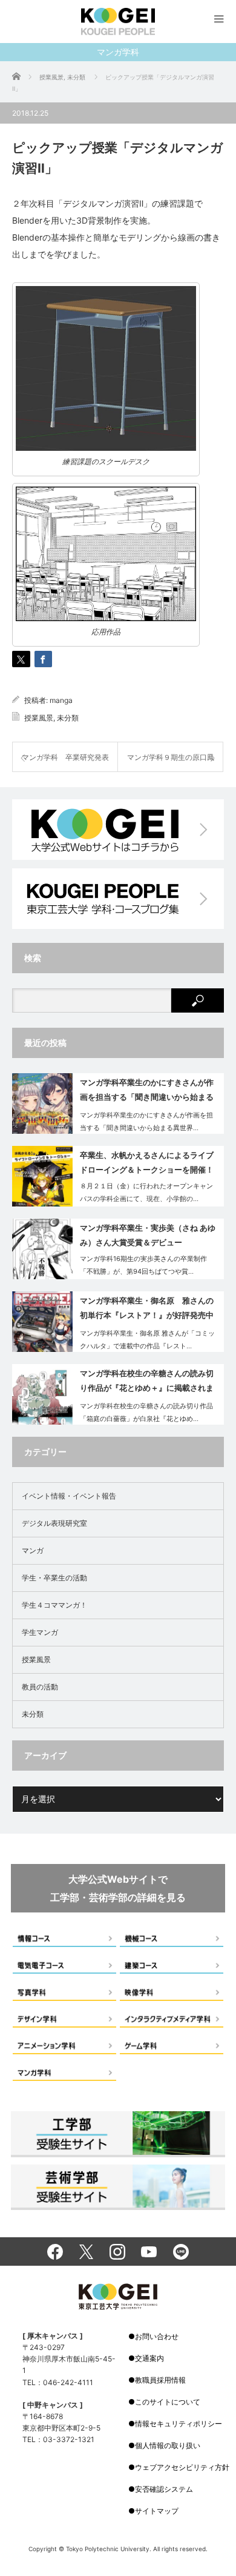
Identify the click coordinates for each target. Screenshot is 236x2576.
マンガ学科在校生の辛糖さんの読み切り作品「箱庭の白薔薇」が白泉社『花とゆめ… (146, 1412)
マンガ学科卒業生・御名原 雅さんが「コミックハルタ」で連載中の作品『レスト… (147, 1340)
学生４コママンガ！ (54, 1605)
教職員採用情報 (160, 2380)
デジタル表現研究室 (54, 1523)
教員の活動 (40, 1687)
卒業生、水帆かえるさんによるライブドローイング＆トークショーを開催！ (147, 1162)
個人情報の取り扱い (168, 2445)
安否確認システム (164, 2489)
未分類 (68, 718)
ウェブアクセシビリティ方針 (182, 2467)
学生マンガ (40, 1632)
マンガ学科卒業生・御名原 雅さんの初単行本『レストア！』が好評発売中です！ (147, 1310)
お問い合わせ (157, 2336)
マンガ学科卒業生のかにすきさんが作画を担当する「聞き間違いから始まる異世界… (146, 1121)
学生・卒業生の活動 (54, 1578)
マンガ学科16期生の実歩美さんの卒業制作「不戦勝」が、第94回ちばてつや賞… (143, 1265)
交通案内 (149, 2358)
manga (61, 700)
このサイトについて (168, 2402)
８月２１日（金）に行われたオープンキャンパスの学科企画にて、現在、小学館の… (146, 1192)
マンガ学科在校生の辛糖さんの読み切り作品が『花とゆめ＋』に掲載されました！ (147, 1383)
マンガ (33, 1550)
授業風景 (39, 718)
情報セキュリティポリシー (179, 2424)
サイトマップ (157, 2511)
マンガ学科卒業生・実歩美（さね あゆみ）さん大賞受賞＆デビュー (148, 1235)
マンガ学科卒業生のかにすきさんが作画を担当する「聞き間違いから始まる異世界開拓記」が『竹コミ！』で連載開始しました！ (147, 1092)
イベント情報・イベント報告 (69, 1496)
